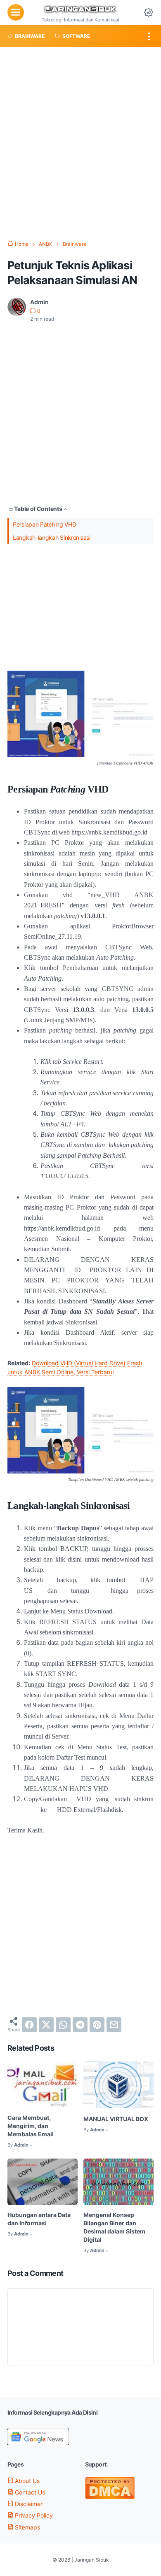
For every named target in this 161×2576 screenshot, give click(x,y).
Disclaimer (28, 2504)
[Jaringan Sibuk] (80, 10)
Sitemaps (27, 2527)
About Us (26, 2481)
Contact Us (29, 2492)
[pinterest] (97, 2025)
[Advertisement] (80, 144)
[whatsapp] (63, 2025)
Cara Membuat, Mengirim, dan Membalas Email (31, 2126)
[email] (114, 2025)
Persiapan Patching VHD (44, 524)
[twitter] (46, 2025)
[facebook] (29, 2025)
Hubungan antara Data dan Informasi (39, 2219)
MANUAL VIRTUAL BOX (116, 2119)
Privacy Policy (33, 2515)
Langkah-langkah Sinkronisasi (52, 537)
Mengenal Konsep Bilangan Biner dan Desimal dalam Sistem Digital (114, 2227)
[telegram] (80, 2025)
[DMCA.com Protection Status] (110, 2497)
